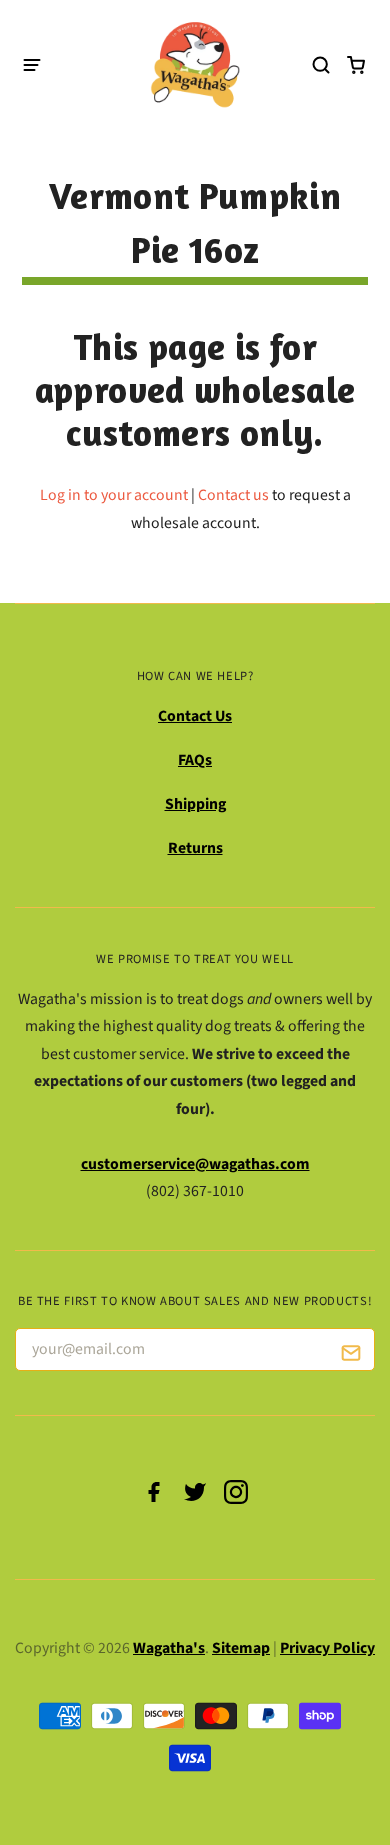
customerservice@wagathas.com (195, 1164)
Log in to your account (114, 495)
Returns (195, 848)
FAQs (195, 760)
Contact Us (195, 716)
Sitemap (241, 1648)
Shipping (195, 804)
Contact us (233, 495)
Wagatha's (169, 1648)
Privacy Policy (327, 1648)
